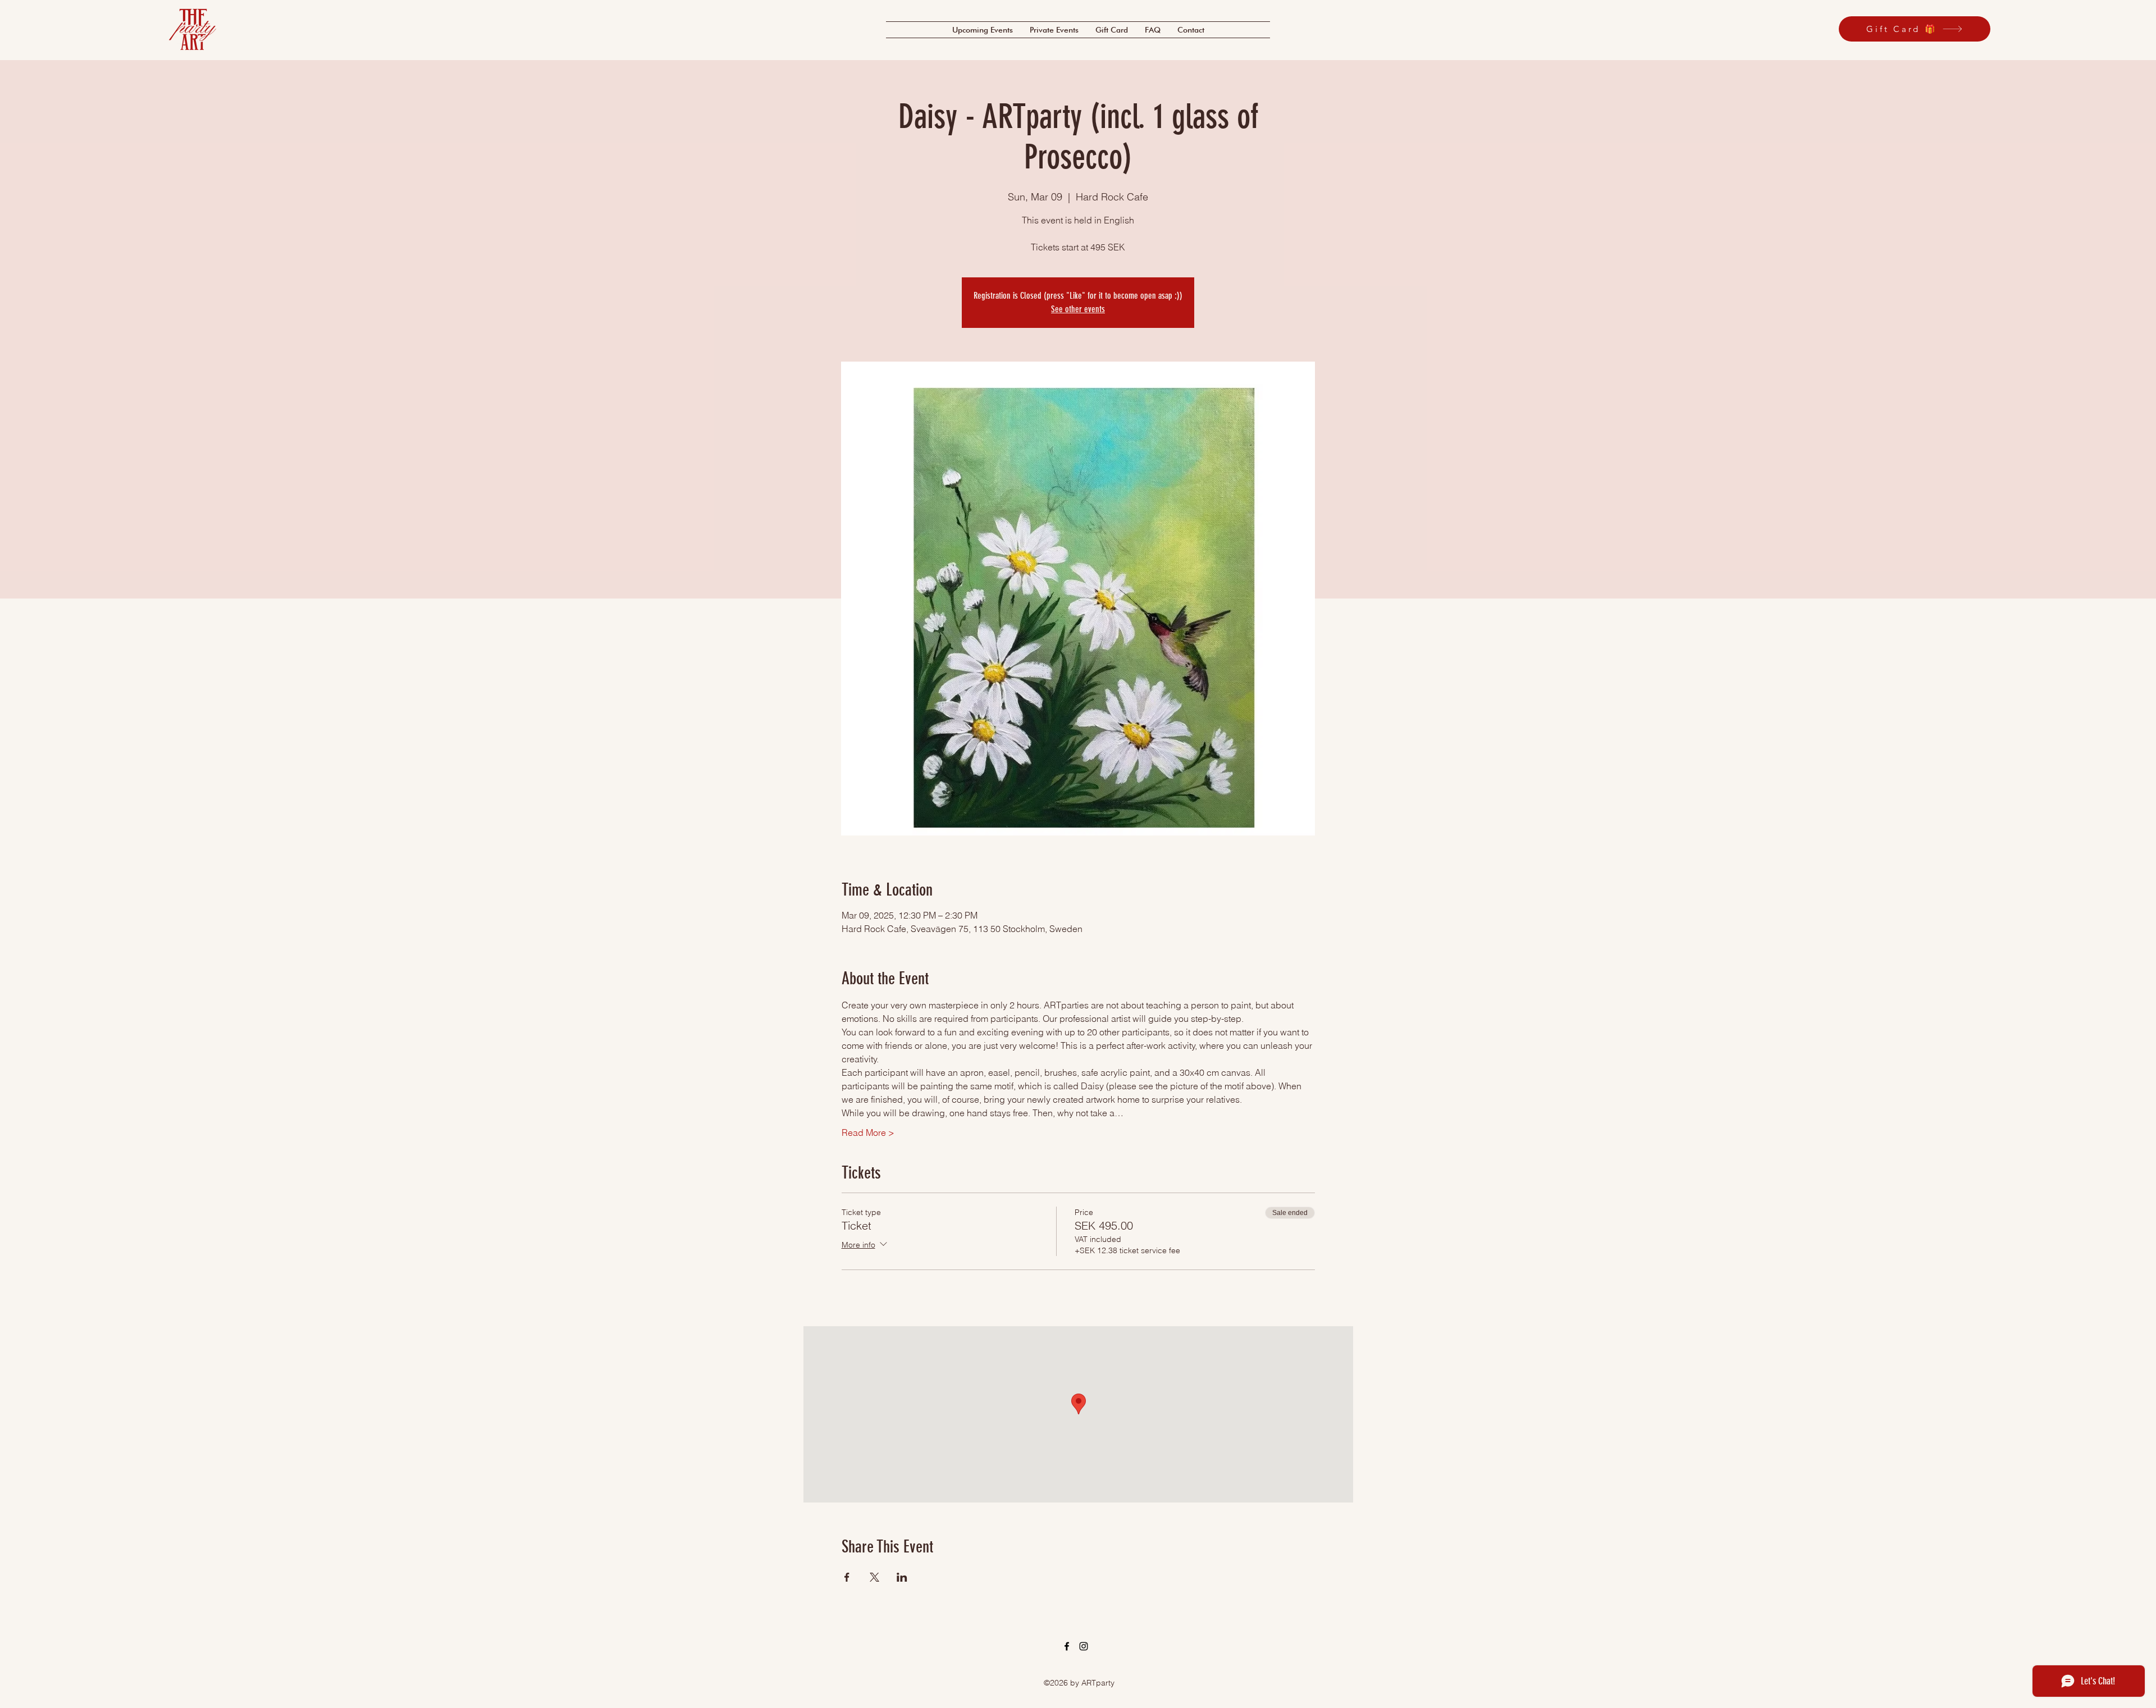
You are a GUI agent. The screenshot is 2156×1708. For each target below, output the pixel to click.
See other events (1078, 309)
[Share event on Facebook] (847, 1577)
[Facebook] (1067, 1646)
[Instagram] (1084, 1646)
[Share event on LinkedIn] (902, 1577)
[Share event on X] (874, 1577)
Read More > (868, 1132)
